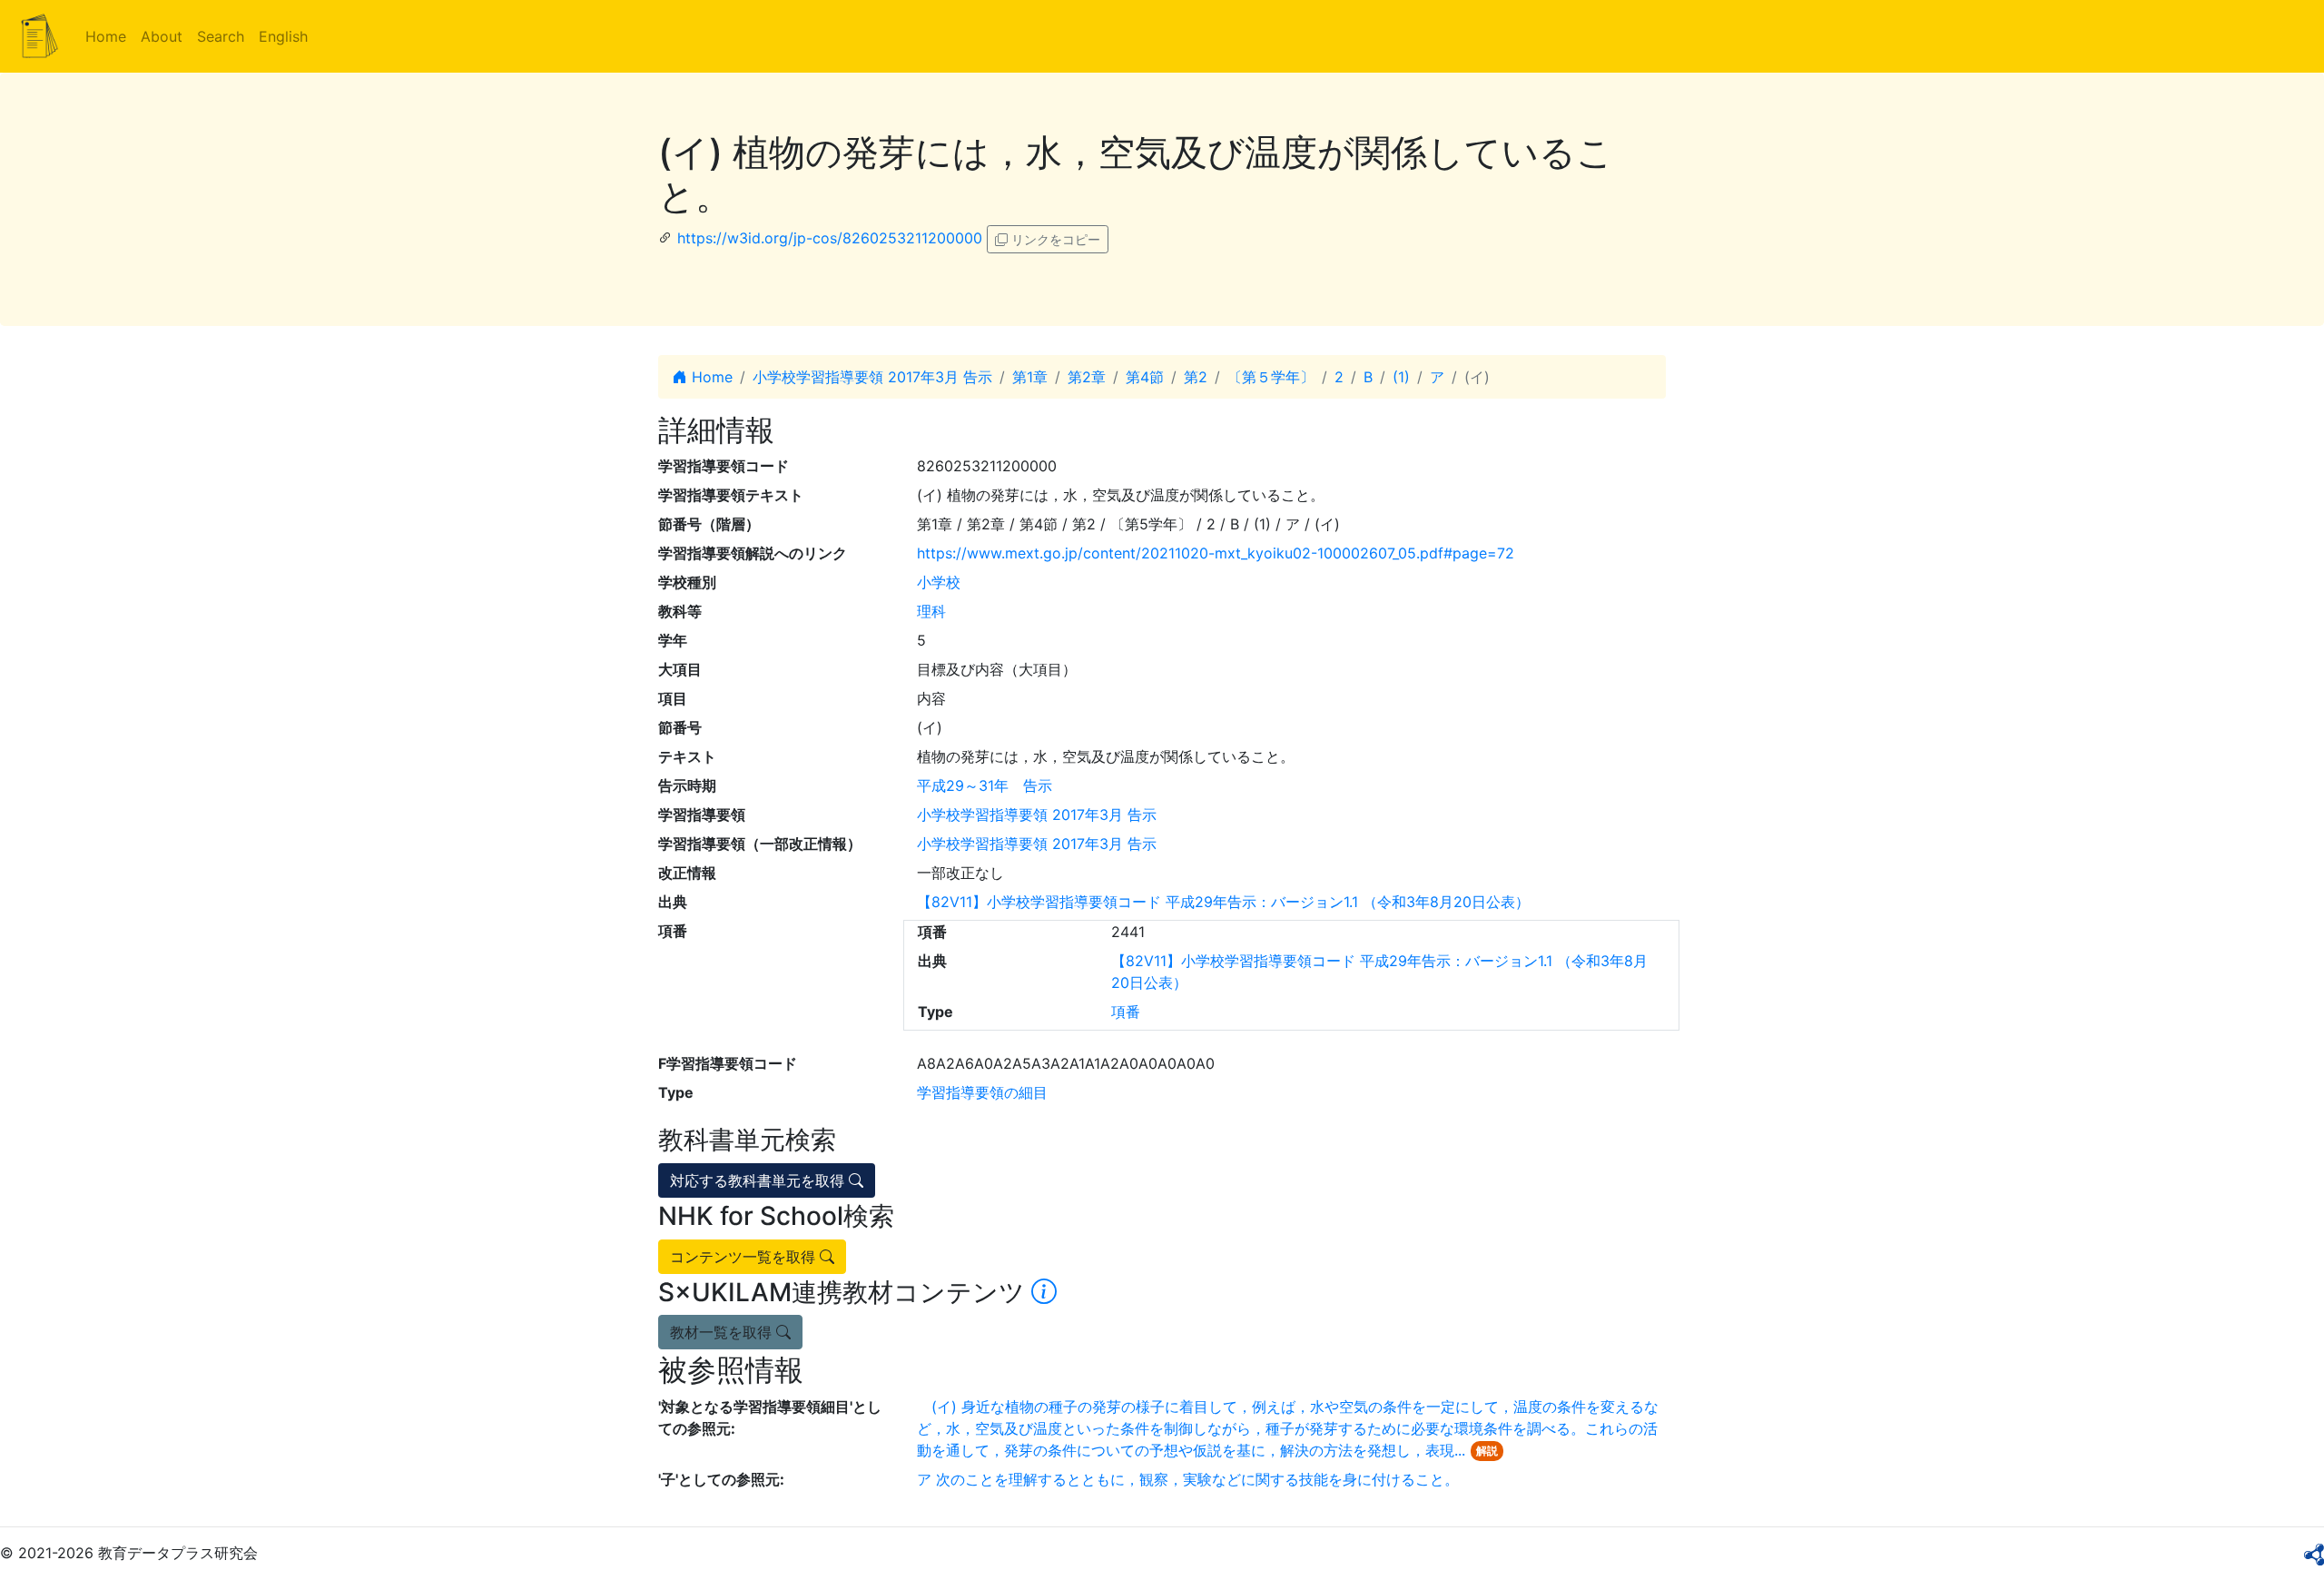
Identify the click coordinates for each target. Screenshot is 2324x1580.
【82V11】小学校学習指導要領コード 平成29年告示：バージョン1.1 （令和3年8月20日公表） (1223, 902)
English (283, 36)
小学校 (939, 582)
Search (221, 36)
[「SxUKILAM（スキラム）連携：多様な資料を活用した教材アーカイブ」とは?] (1044, 1292)
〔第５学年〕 (1271, 377)
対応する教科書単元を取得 (759, 1180)
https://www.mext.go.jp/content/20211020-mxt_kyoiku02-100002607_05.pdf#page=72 (1216, 553)
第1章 (1030, 377)
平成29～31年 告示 (985, 785)
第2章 (1087, 377)
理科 (931, 611)
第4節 (1145, 377)
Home (106, 36)
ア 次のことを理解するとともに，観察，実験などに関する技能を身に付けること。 (1188, 1479)
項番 (1126, 1012)
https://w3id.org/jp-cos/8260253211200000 (830, 238)
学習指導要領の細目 (982, 1092)
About (162, 36)
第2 (1196, 377)
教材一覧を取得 (723, 1332)
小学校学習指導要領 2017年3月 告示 (872, 377)
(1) (1401, 377)
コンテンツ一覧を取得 (745, 1257)
